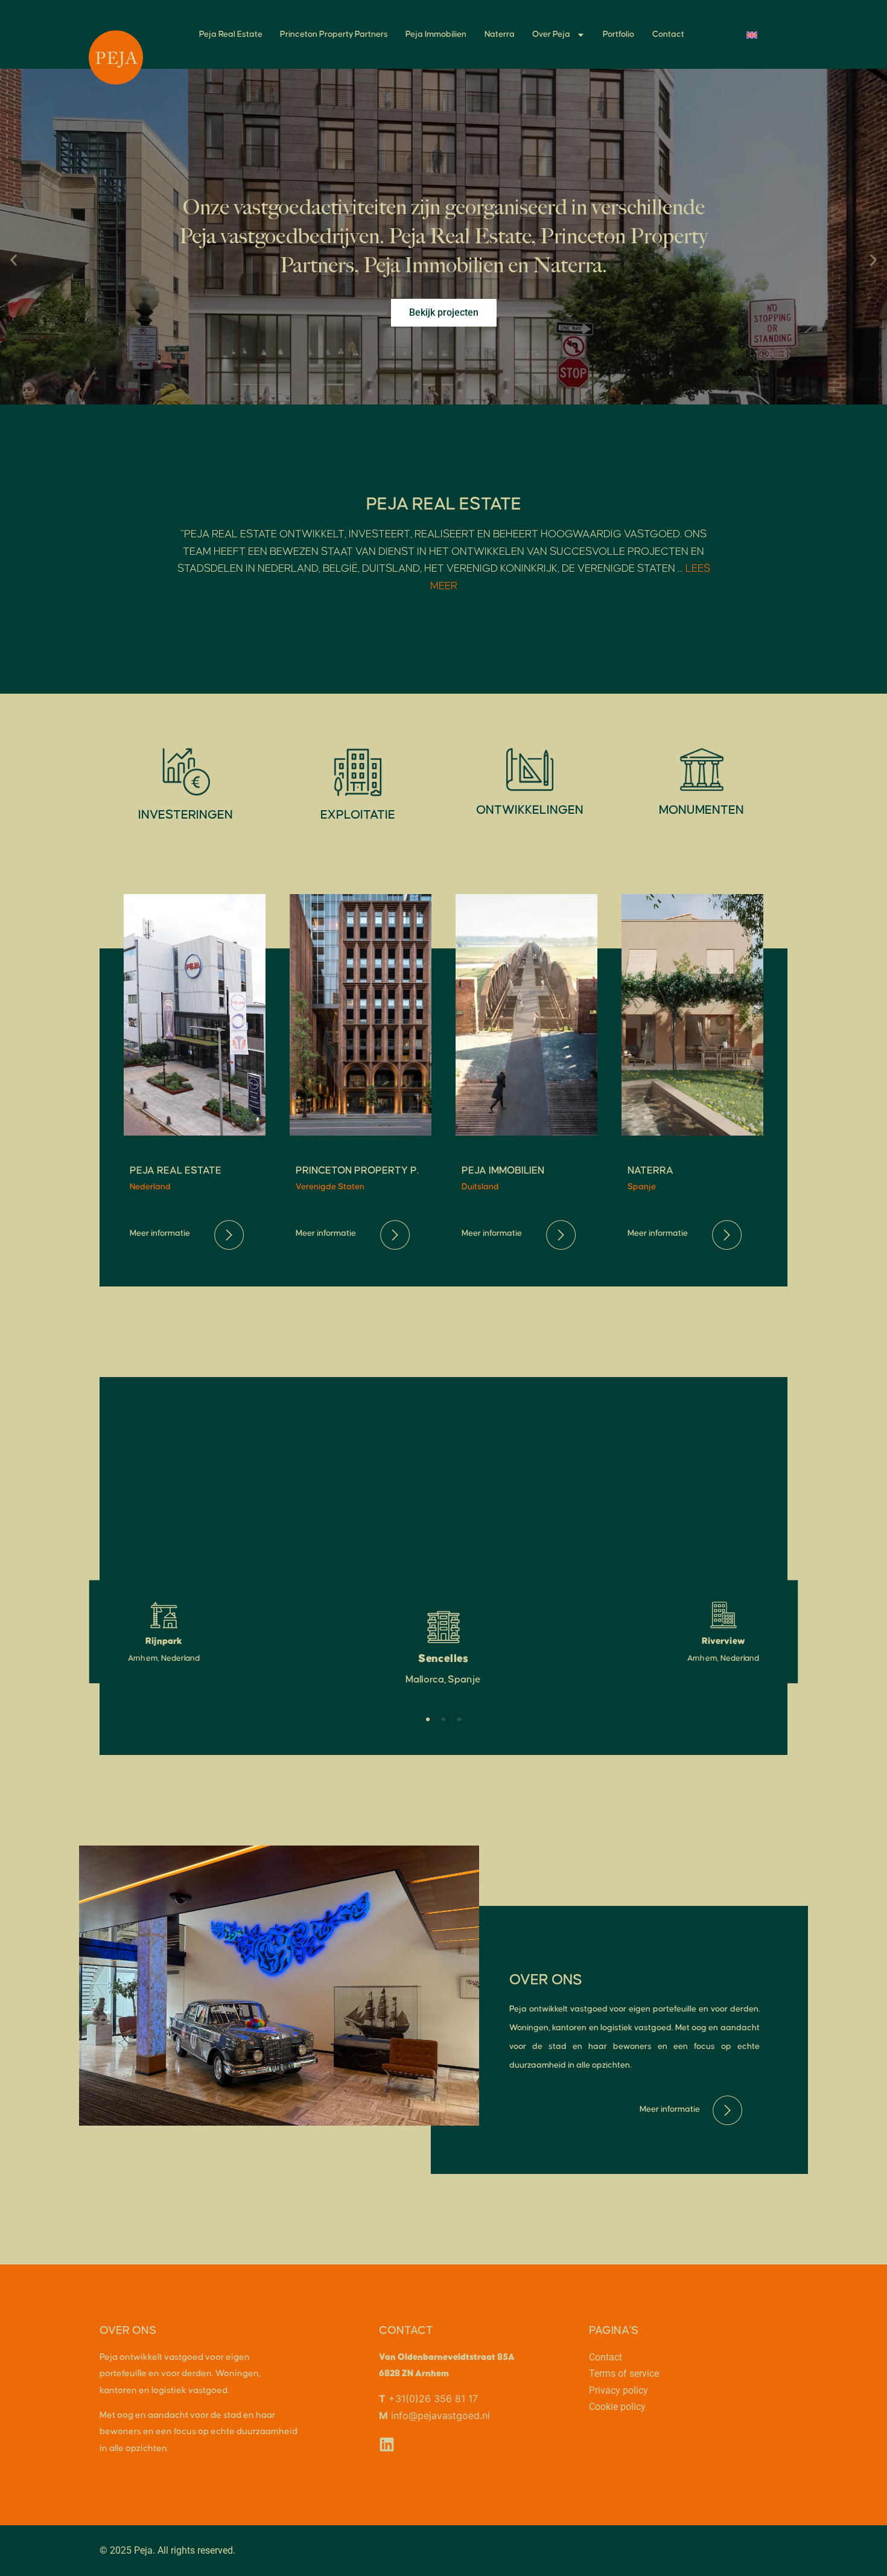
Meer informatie (160, 1233)
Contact (668, 34)
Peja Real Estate (231, 34)
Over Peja (551, 34)
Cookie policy (617, 2407)
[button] (14, 260)
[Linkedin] (387, 2444)
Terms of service (624, 2373)
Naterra (500, 34)
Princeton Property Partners (334, 34)
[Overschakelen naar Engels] (752, 35)
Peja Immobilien (436, 34)
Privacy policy (618, 2390)
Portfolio (618, 34)
